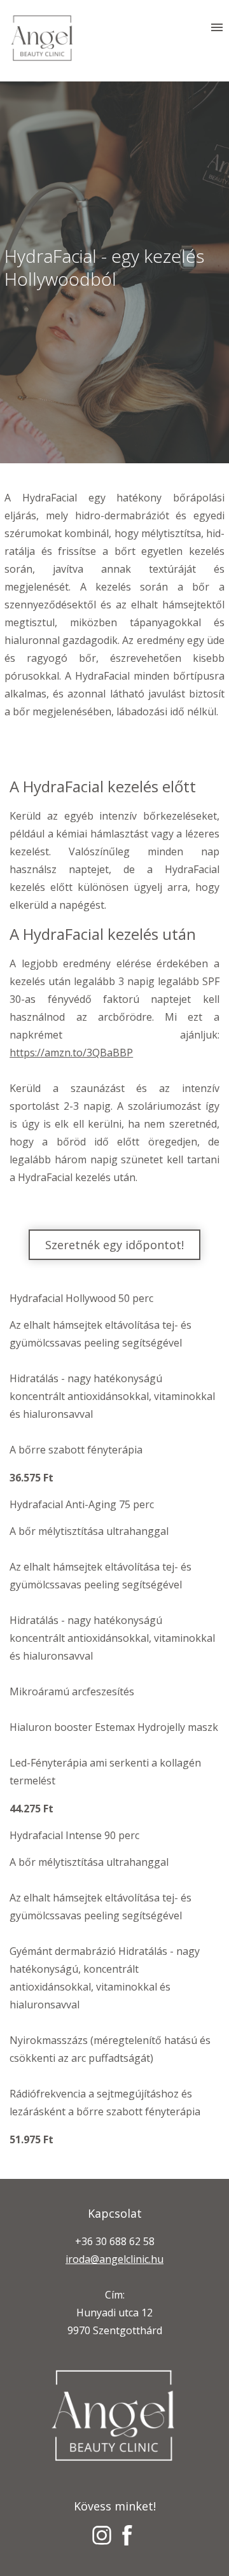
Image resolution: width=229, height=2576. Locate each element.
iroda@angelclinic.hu (114, 2259)
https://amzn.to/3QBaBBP (71, 1053)
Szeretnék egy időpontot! (114, 1245)
